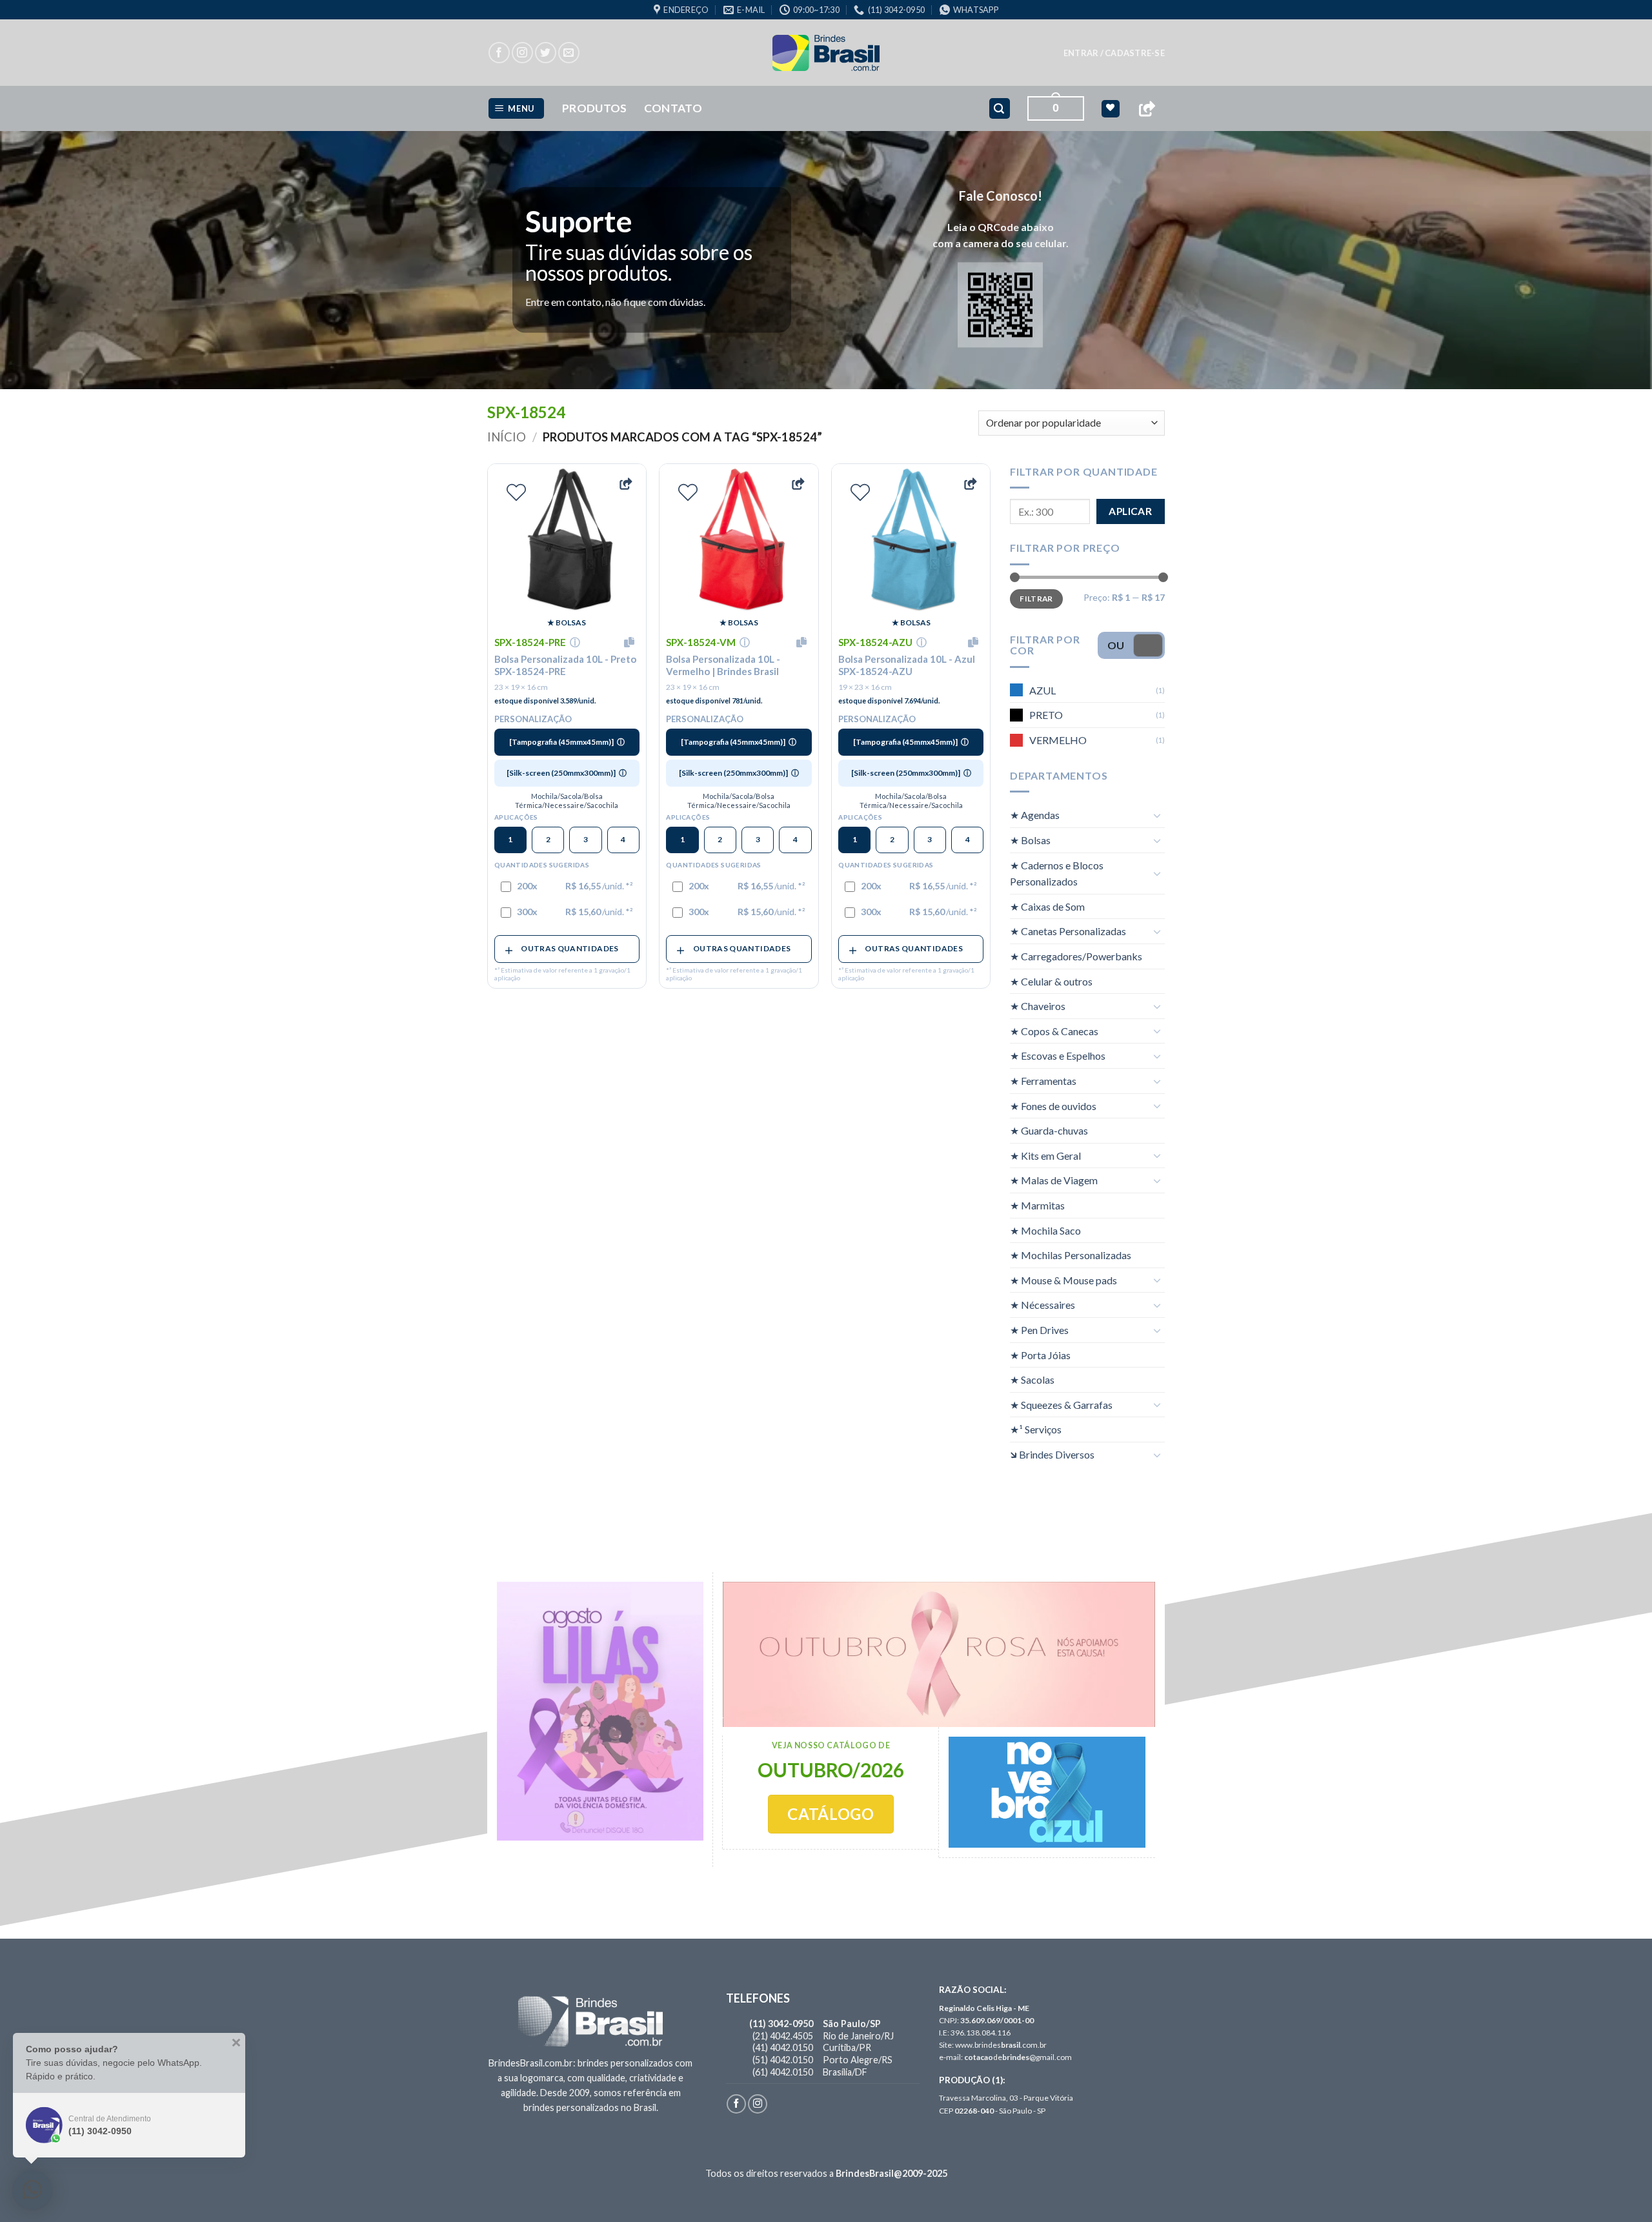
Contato (673, 108)
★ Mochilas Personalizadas (1071, 1255)
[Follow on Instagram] (522, 53)
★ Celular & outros (1051, 981)
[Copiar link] (1147, 109)
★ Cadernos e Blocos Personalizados (1057, 874)
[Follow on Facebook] (499, 53)
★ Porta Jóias (1040, 1355)
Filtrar (1036, 599)
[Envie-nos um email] (569, 53)
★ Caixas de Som (1047, 906)
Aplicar (1130, 511)
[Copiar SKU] (632, 642)
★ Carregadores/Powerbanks (1076, 956)
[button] (1114, 53)
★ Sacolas (1032, 1379)
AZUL (1043, 690)
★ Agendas (1035, 815)
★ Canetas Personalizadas (1068, 931)
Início (507, 437)
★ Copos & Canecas (1054, 1031)
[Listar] (516, 492)
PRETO (1046, 715)
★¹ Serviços (1036, 1429)
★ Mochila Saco (1045, 1230)
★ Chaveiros (1038, 1006)
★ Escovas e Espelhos (1058, 1055)
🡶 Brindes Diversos (1052, 1454)
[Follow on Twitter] (546, 53)
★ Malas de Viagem (1054, 1180)
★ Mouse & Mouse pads (1063, 1280)
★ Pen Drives (1039, 1330)
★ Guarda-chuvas (1049, 1130)
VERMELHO (1058, 740)
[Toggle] (1157, 815)
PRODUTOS (595, 108)
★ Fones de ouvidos (1053, 1106)
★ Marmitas (1037, 1205)
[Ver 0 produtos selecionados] (1110, 109)
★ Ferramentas (1043, 1081)
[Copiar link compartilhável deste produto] (626, 484)
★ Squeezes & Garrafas (1061, 1405)
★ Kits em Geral (1045, 1156)
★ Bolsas (1030, 840)
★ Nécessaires (1043, 1305)
